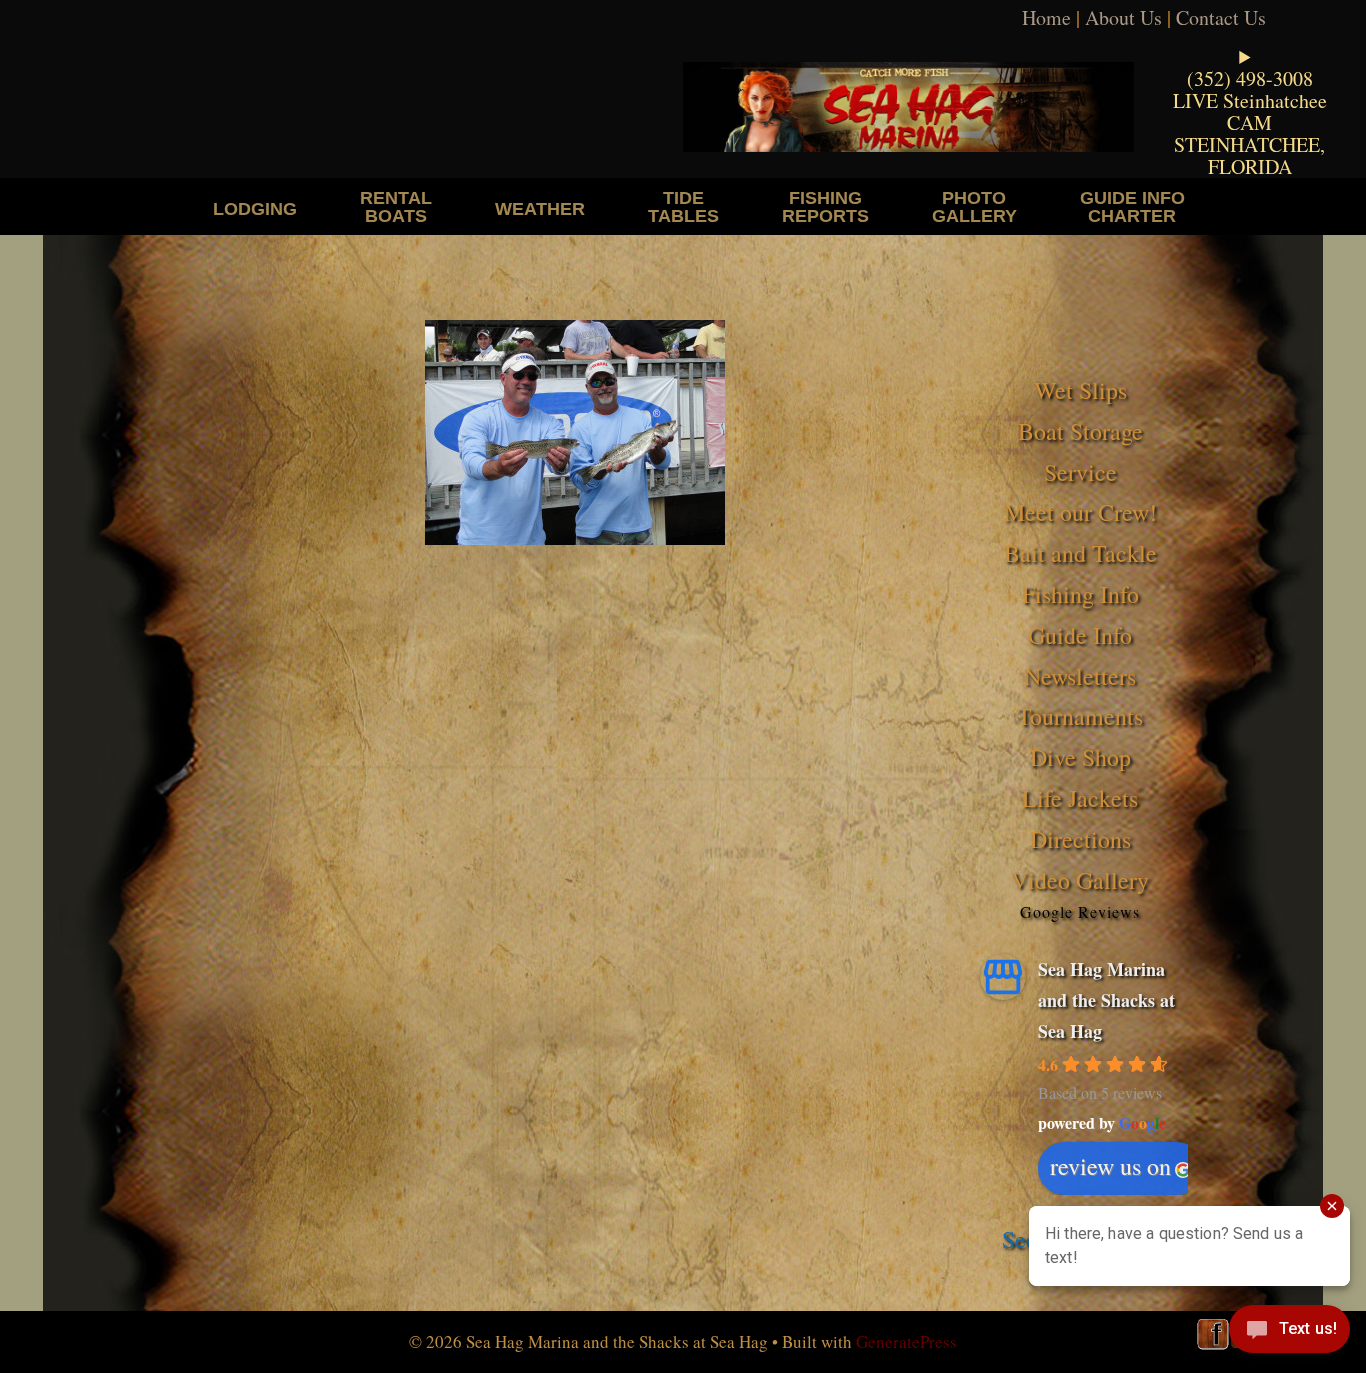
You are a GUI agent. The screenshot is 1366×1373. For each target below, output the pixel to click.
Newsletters (1080, 676)
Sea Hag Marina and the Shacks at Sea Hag (1106, 999)
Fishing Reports (825, 206)
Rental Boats (396, 206)
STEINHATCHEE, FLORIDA (1249, 155)
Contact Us (1221, 17)
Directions (1080, 839)
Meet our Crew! (1080, 512)
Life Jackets (1080, 798)
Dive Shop (1080, 757)
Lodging (255, 208)
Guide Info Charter (1132, 206)
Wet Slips (1080, 390)
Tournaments (1080, 716)
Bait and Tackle (1080, 553)
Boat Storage (1080, 431)
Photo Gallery (974, 206)
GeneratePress (906, 1341)
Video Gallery (1080, 880)
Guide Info (1080, 635)
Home (1046, 17)
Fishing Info (1080, 594)
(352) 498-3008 (1250, 78)
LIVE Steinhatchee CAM (1250, 111)
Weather (540, 208)
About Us (1123, 17)
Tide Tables (683, 206)
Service (1080, 472)
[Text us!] (1289, 1333)
